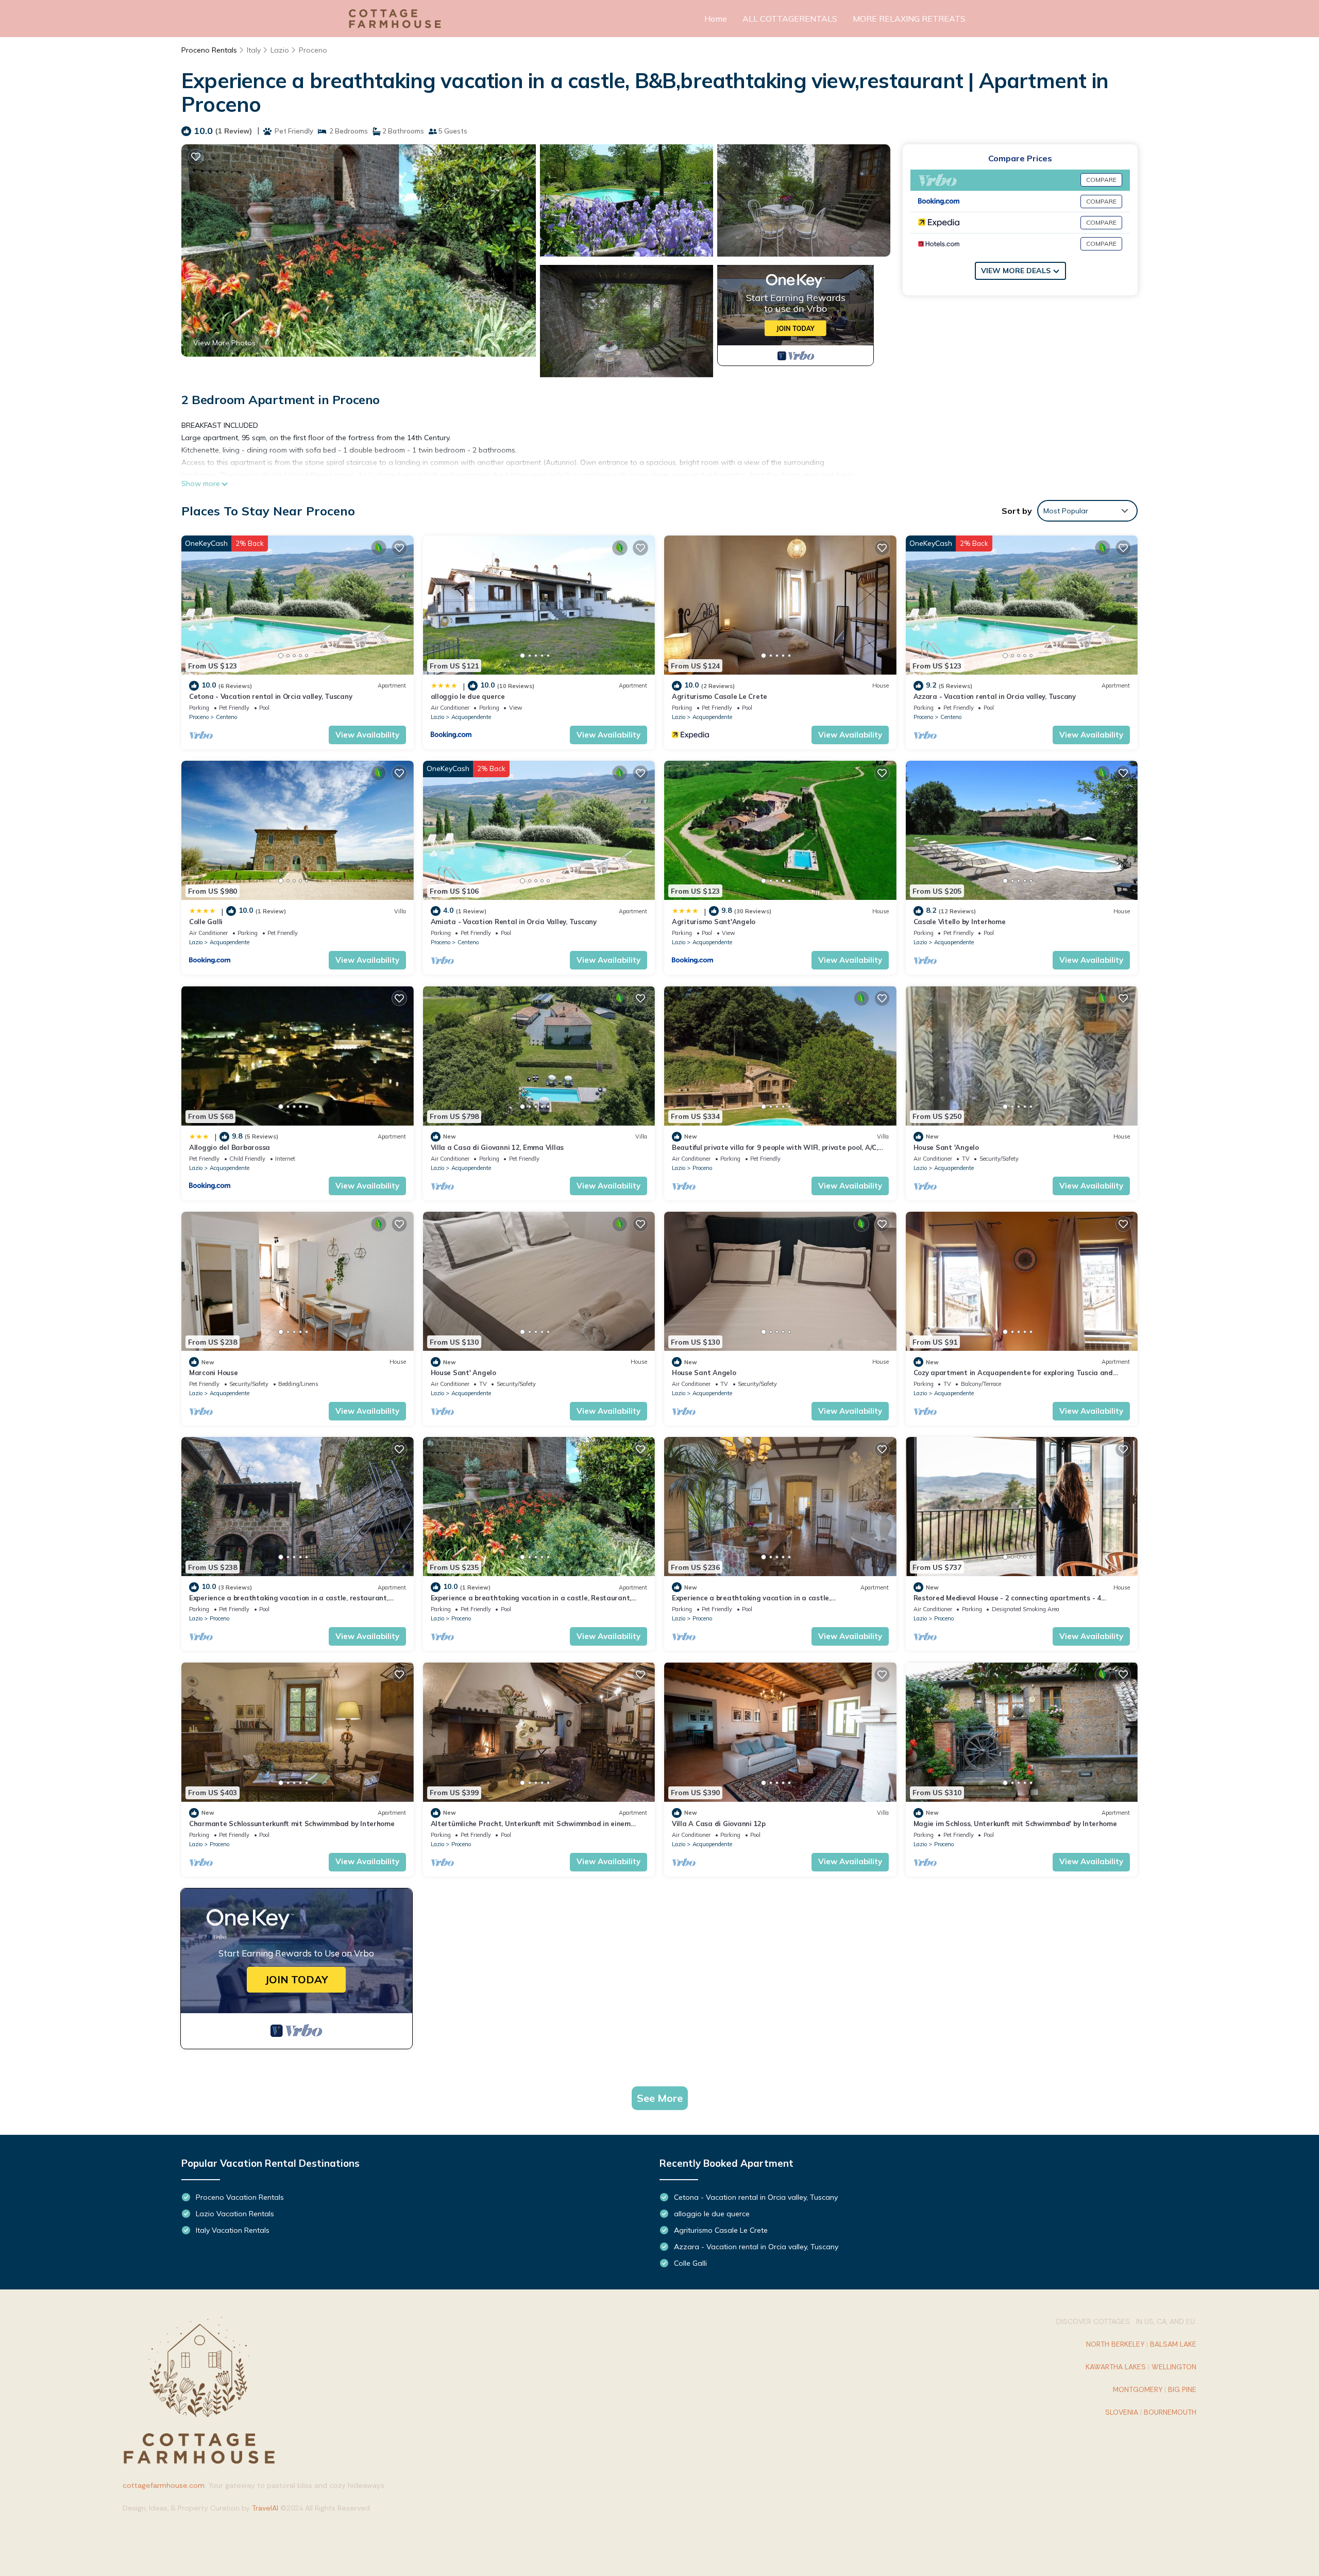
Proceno (313, 50)
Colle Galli (206, 922)
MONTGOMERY (1138, 2389)
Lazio (280, 50)
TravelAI (265, 2508)
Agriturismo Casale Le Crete (720, 696)
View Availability (367, 735)
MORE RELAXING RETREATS (909, 19)
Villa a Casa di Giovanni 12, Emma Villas (497, 1147)
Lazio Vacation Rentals (235, 2214)
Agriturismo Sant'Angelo (714, 922)
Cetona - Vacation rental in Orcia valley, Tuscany (270, 696)
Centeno (226, 717)
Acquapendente (471, 717)
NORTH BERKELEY (1115, 2344)
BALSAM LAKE (1173, 2344)
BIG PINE (1182, 2389)
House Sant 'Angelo (946, 1147)
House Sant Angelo (704, 1373)
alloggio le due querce (468, 696)
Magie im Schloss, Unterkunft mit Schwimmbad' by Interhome (1015, 1824)
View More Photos (224, 343)
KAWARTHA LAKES (1116, 2367)
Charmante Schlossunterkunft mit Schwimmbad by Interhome (292, 1824)
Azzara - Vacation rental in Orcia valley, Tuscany (995, 696)
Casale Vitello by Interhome (960, 922)
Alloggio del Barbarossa (230, 1147)
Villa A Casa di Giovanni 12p (719, 1824)
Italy (254, 50)
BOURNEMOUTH (1170, 2412)
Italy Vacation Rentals (233, 2230)
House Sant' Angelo (463, 1373)
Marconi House (214, 1373)
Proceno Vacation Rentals (240, 2197)
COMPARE (1101, 180)
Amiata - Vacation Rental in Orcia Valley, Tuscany (514, 922)
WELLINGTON (1174, 2367)
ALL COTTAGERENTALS (790, 19)
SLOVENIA (1122, 2412)
